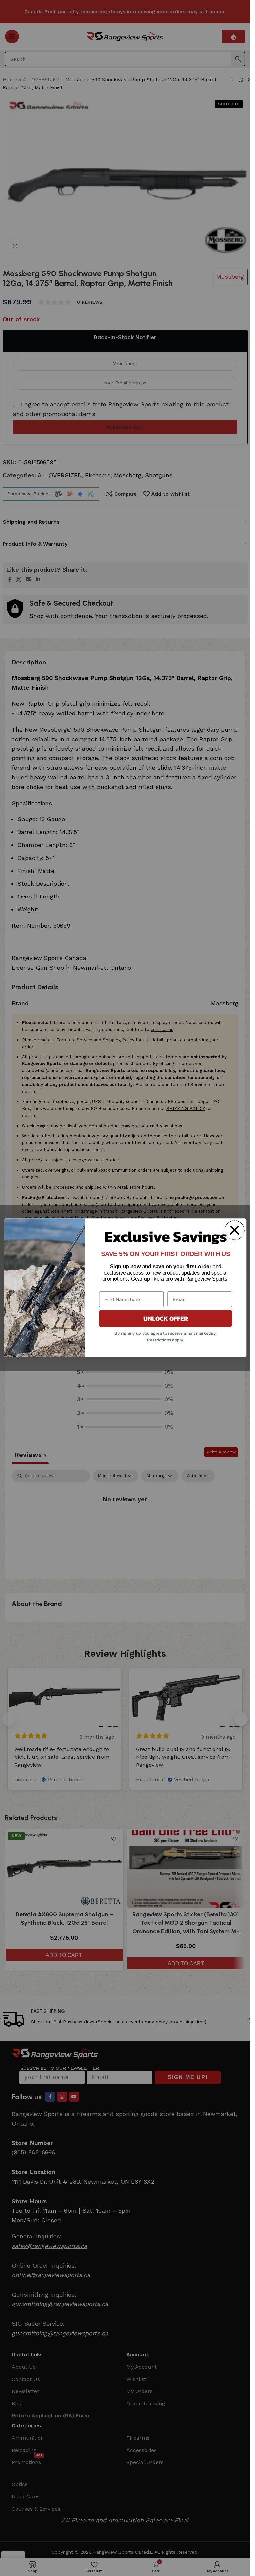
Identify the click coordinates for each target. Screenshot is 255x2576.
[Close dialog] (234, 1230)
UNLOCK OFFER (165, 1319)
